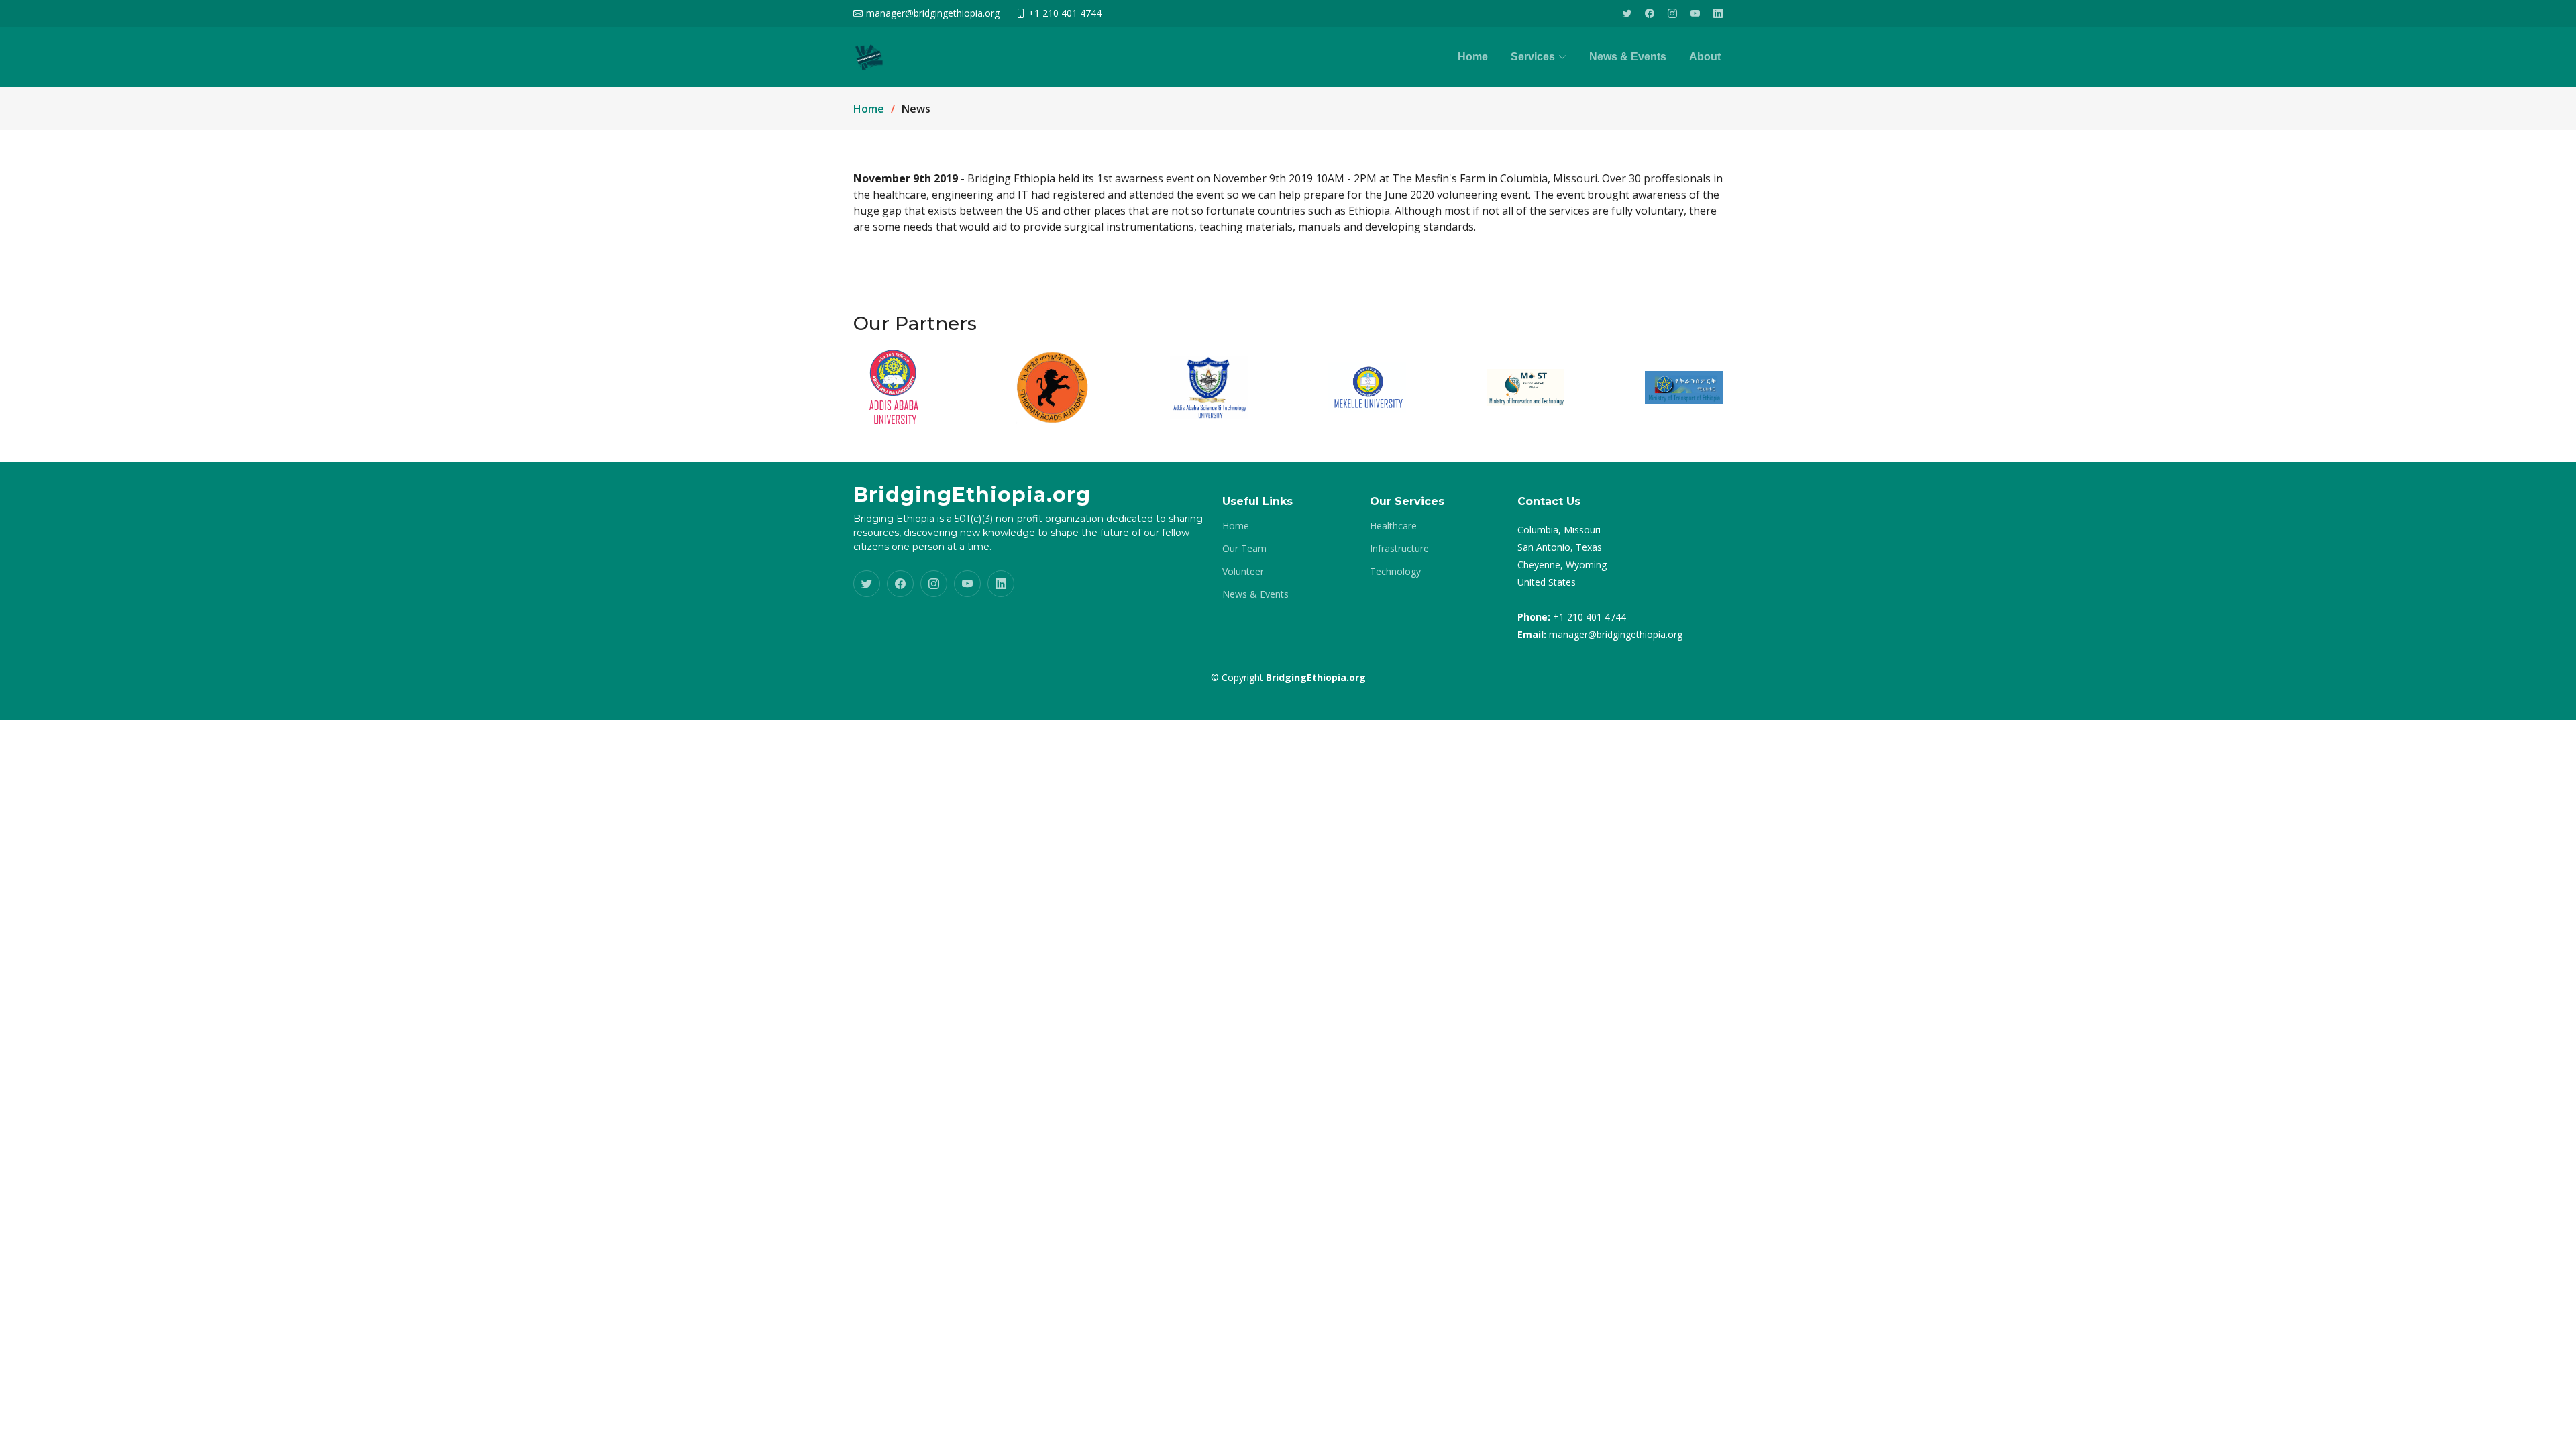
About (1705, 57)
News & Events (1628, 57)
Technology (1395, 572)
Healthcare (1393, 526)
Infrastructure (1399, 549)
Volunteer (1243, 572)
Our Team (1244, 549)
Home (1473, 57)
